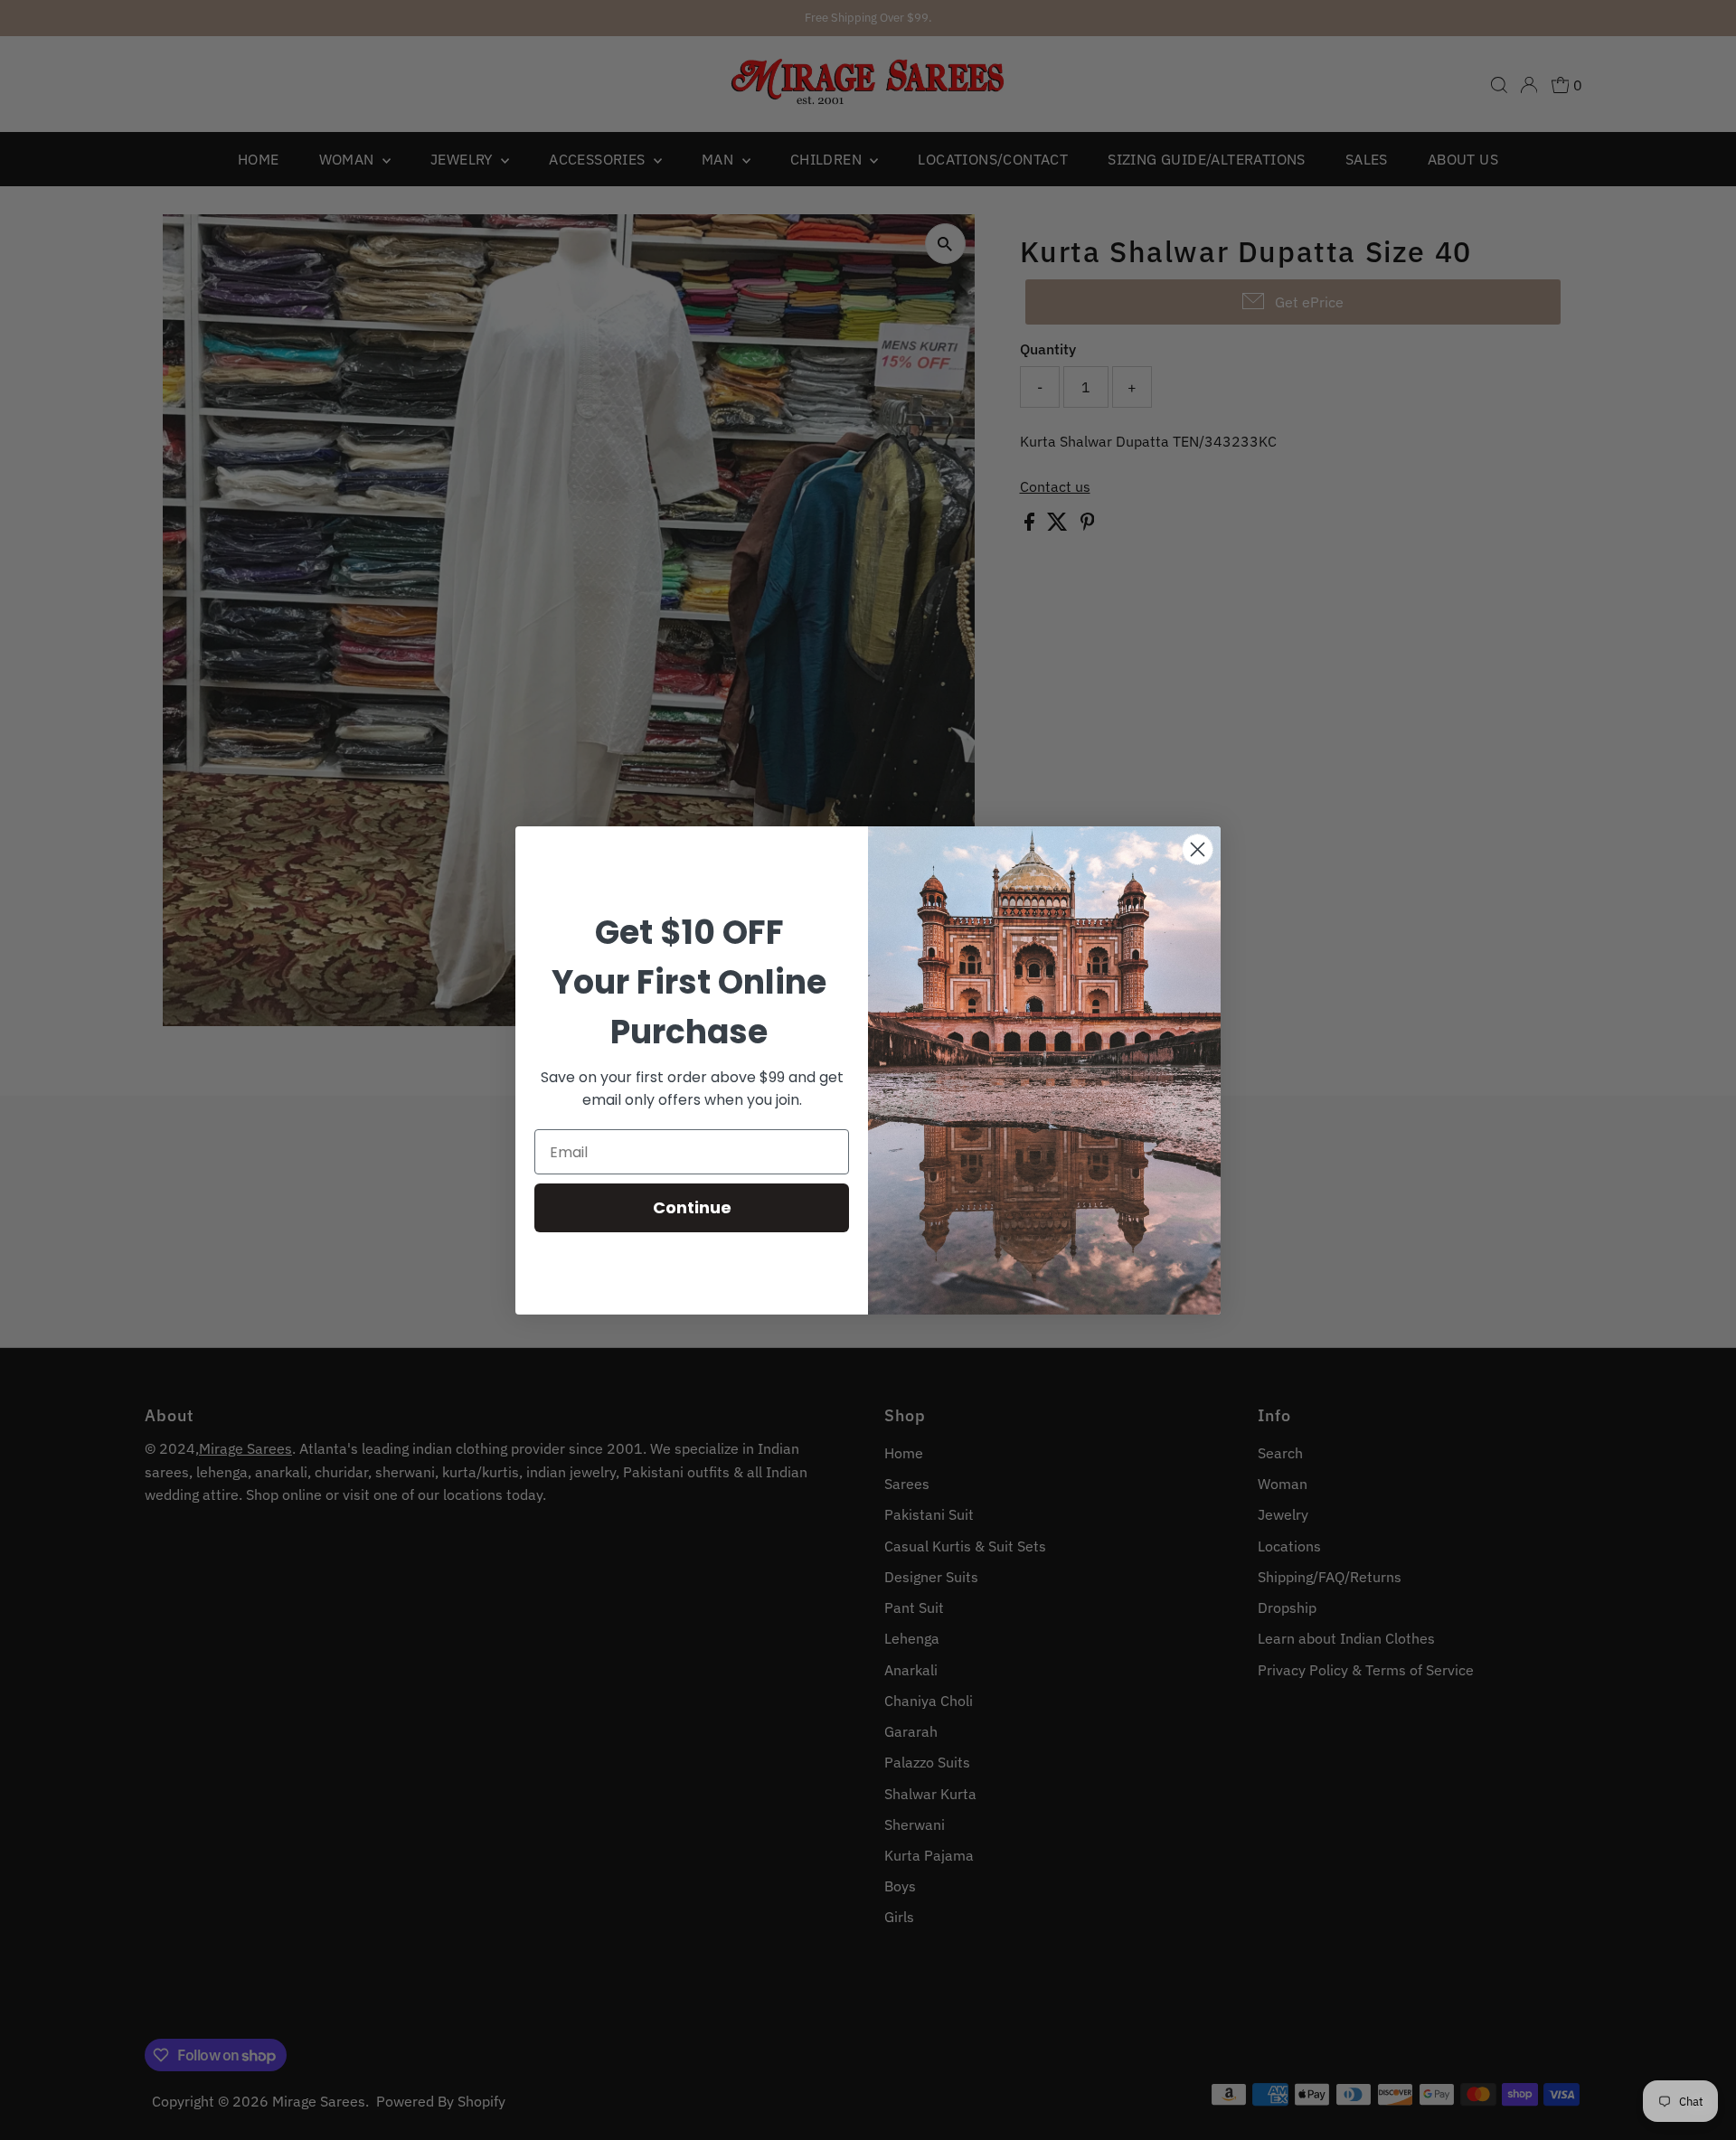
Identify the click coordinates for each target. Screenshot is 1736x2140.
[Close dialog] (1198, 849)
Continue (692, 1207)
